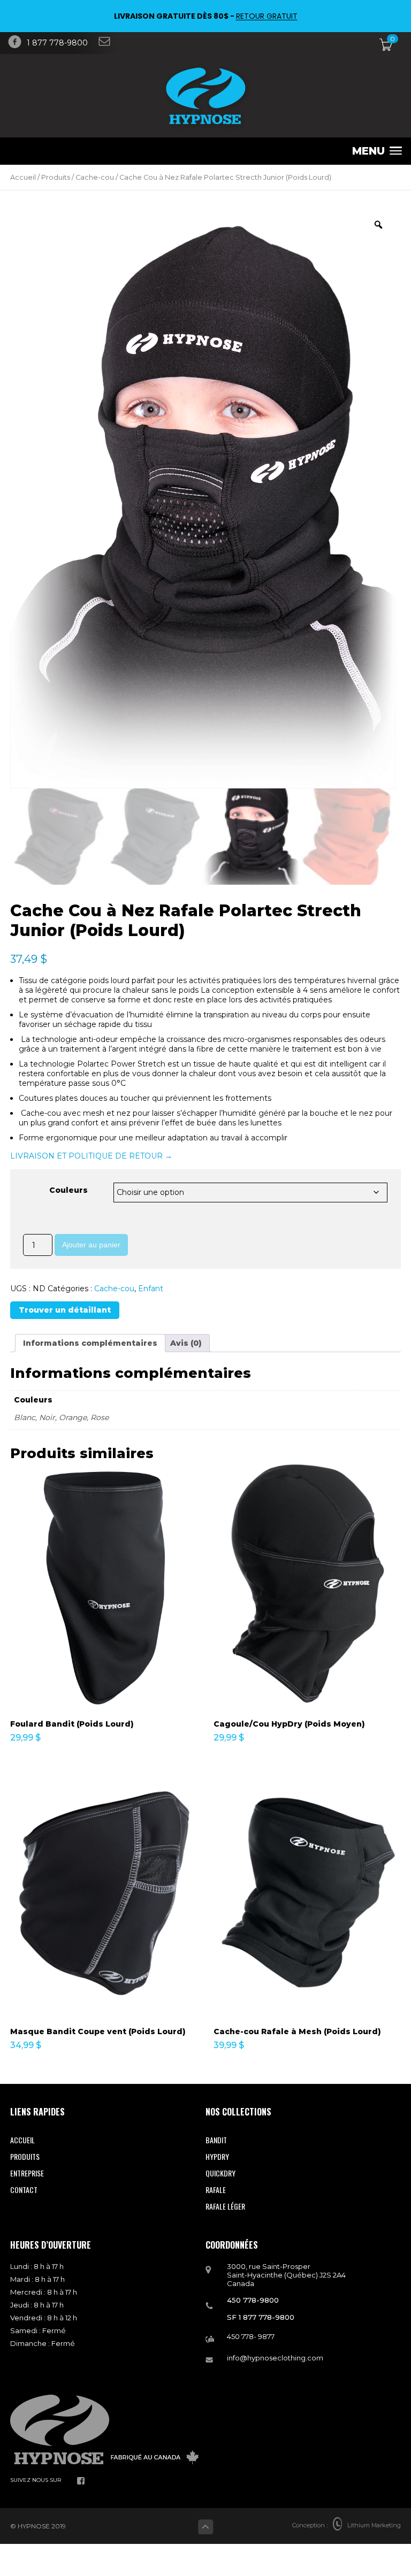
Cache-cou (95, 177)
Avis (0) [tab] (186, 1343)
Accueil (23, 177)
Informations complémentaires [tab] (90, 1343)
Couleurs (68, 1190)
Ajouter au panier (91, 1245)
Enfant (151, 1289)
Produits (56, 177)
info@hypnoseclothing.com (275, 2358)
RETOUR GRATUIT (267, 16)
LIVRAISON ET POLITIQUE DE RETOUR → (91, 1156)
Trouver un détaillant (65, 1310)
